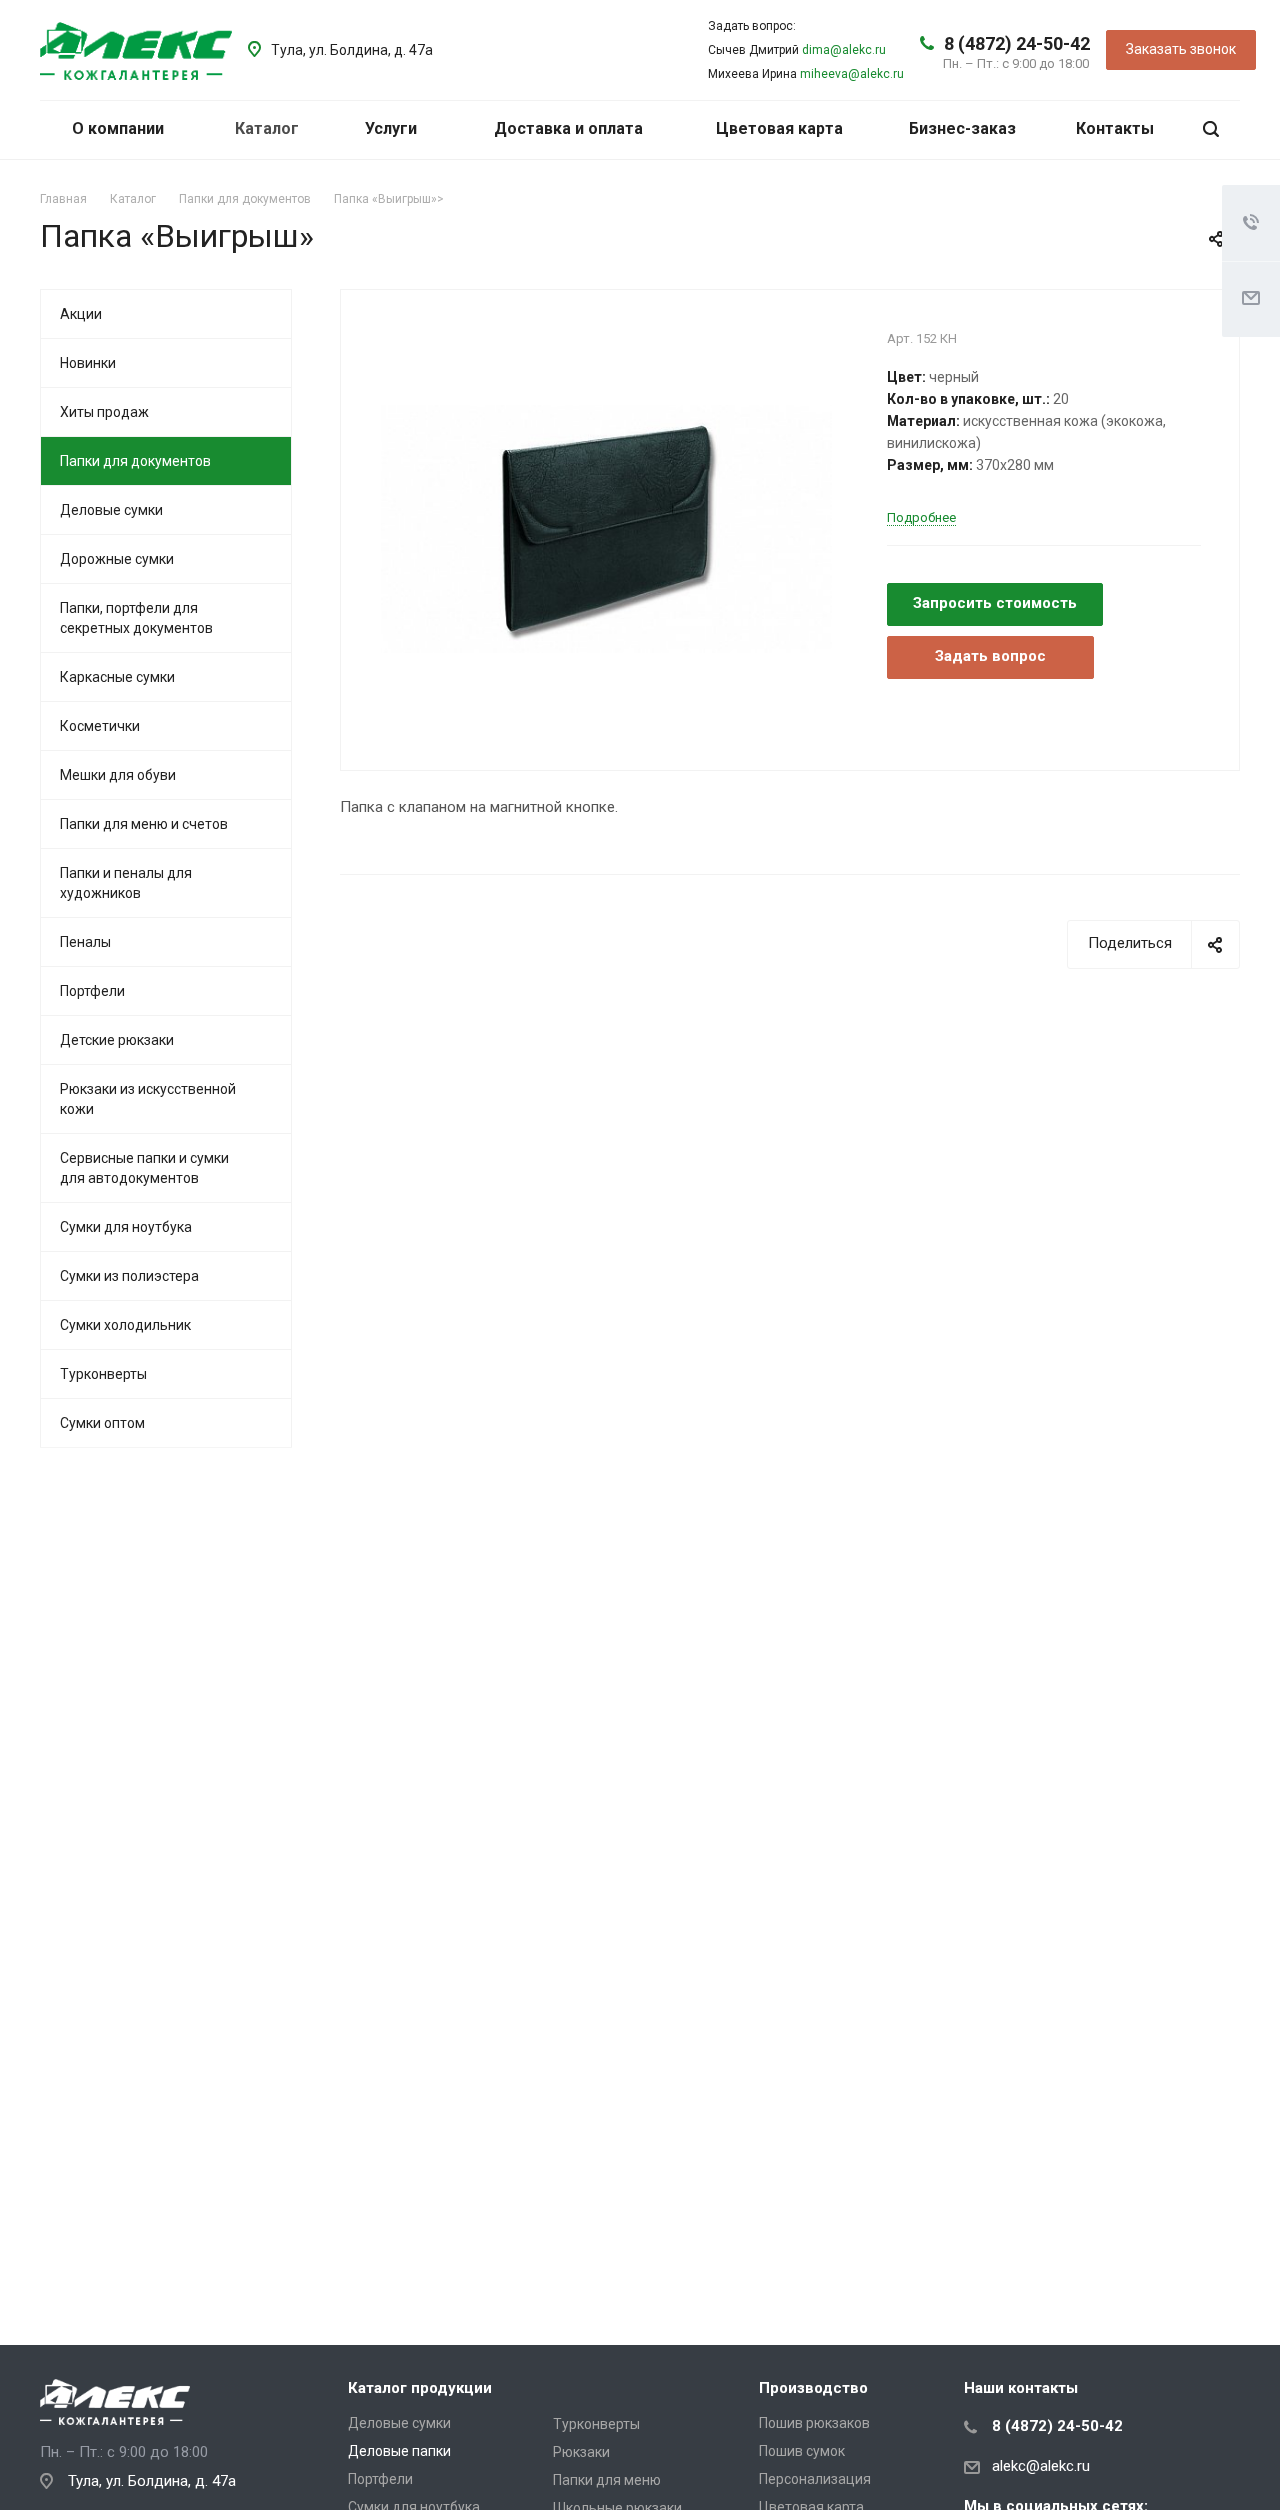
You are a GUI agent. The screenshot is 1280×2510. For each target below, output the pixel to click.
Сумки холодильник (125, 1325)
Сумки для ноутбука (126, 1227)
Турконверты (103, 1374)
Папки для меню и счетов (144, 824)
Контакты (1115, 128)
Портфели (92, 991)
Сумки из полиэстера (129, 1276)
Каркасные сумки (117, 677)
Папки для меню (607, 2480)
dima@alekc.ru (844, 50)
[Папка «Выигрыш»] (606, 528)
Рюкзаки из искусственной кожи (148, 1099)
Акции (81, 314)
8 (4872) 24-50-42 (1017, 43)
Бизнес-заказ (962, 128)
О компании (120, 128)
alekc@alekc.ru (1041, 2466)
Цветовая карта (779, 128)
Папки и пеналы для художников (126, 883)
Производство (813, 2388)
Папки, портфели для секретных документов (136, 618)
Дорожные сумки (117, 559)
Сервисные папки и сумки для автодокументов (144, 1168)
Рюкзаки (581, 2452)
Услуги (393, 128)
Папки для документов (135, 461)
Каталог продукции (420, 2388)
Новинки (88, 363)
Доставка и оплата (568, 128)
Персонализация (815, 2479)
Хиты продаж (104, 412)
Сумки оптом (102, 1423)
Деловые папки (399, 2451)
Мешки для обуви (118, 775)
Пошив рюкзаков (814, 2423)
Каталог (269, 128)
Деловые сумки (111, 510)
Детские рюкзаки (117, 1040)
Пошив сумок (802, 2451)
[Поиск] (1211, 129)
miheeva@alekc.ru (852, 74)
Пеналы (85, 942)
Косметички (100, 726)
